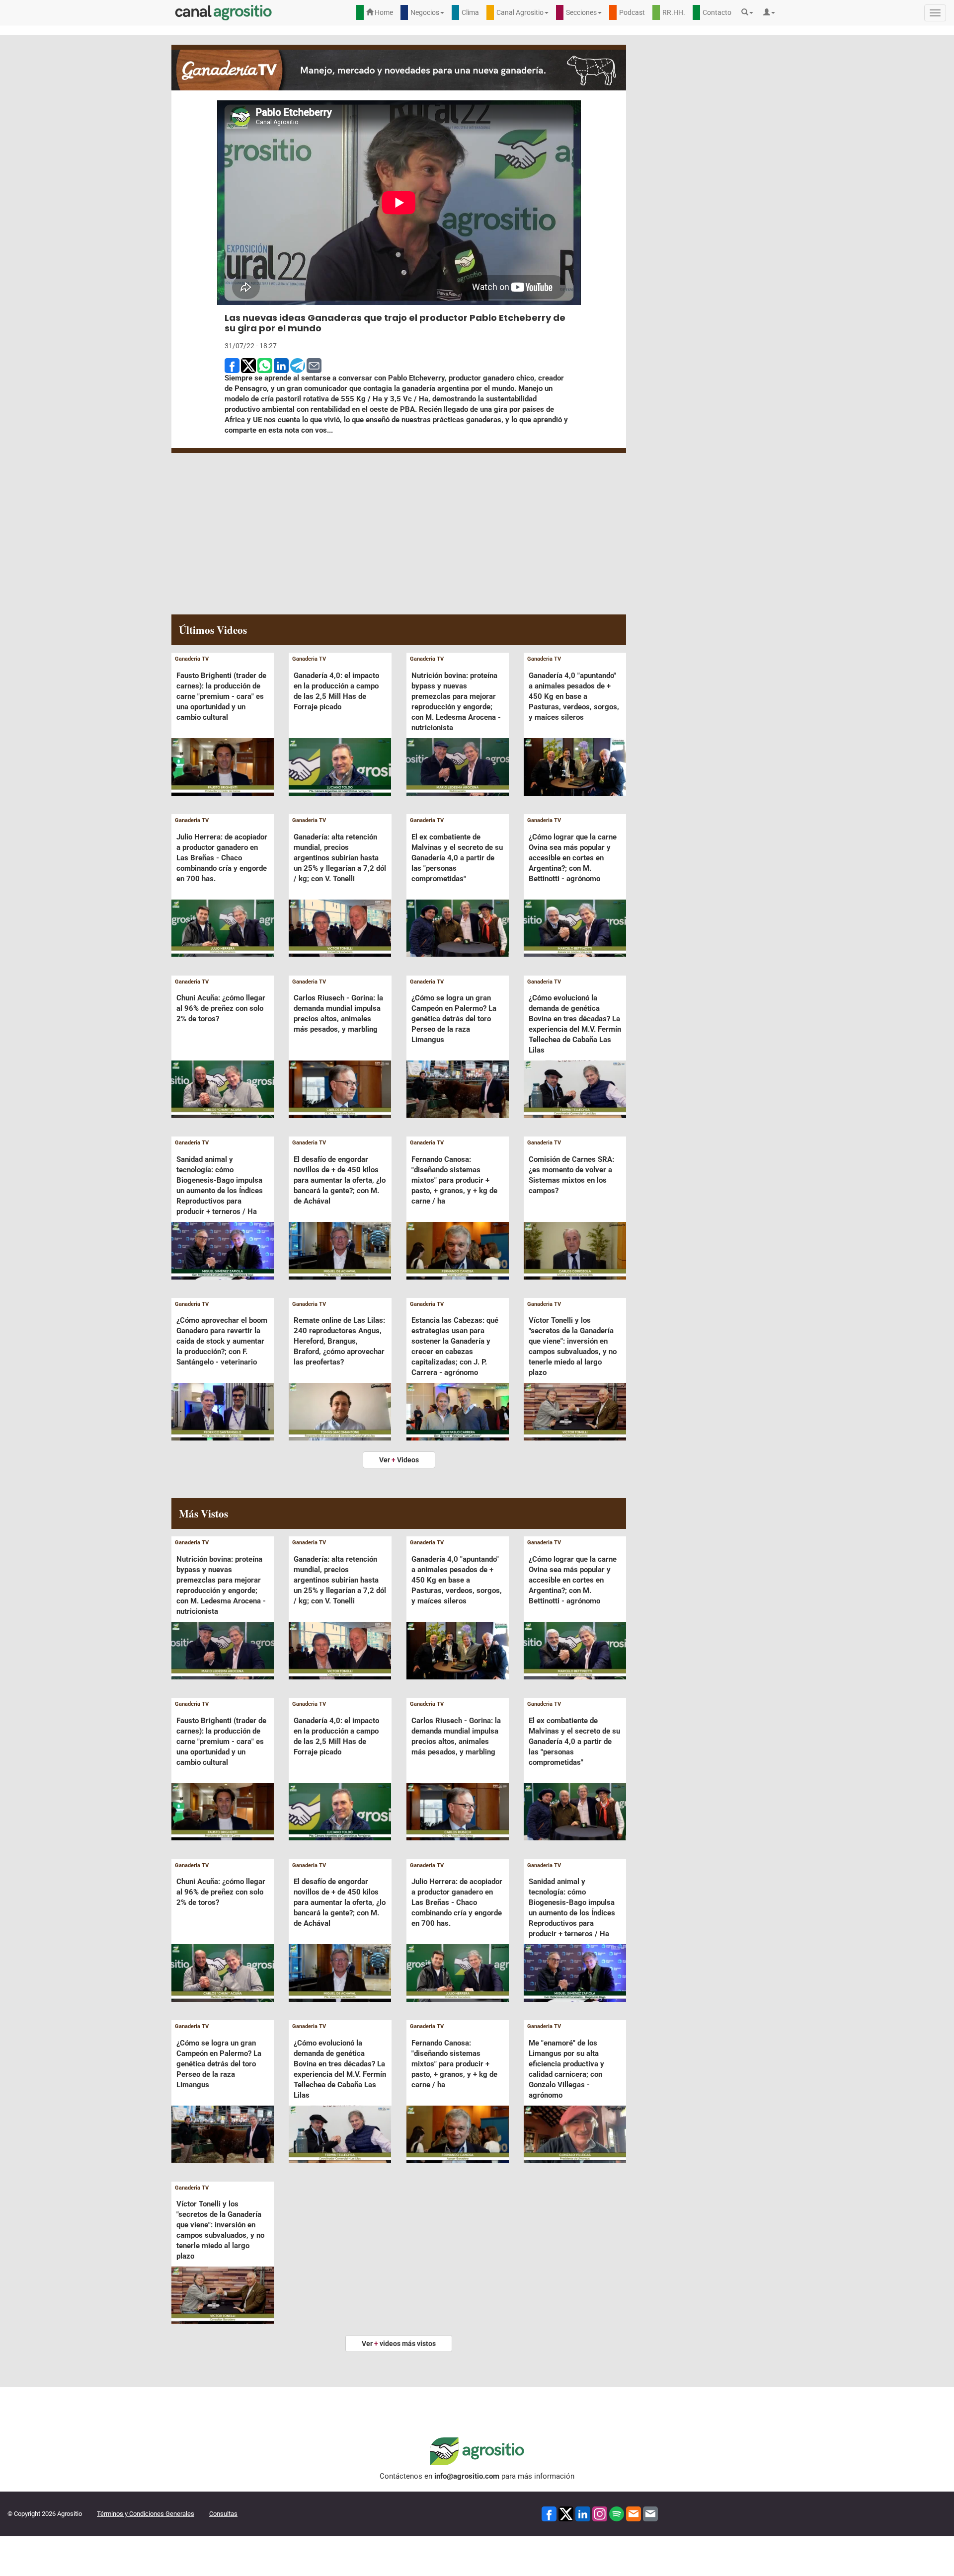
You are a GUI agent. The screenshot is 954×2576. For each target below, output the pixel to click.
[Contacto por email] (650, 2514)
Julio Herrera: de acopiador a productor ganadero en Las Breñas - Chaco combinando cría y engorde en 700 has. (222, 858)
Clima (470, 12)
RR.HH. (674, 12)
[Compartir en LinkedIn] (281, 365)
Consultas (223, 2514)
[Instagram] (600, 2514)
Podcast (632, 12)
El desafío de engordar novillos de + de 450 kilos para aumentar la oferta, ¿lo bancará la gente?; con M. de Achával (340, 1180)
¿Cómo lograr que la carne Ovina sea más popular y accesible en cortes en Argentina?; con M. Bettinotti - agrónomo (573, 858)
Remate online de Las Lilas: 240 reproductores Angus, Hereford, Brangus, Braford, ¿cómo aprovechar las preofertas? (339, 1341)
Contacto (717, 12)
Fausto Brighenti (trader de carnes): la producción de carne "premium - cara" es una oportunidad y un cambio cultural (221, 696)
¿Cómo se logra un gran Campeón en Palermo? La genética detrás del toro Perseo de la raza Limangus (454, 1019)
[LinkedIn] (583, 2514)
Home (383, 12)
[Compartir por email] (314, 365)
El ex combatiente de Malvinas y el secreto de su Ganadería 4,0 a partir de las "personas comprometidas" (457, 858)
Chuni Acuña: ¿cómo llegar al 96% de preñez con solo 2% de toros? (221, 1008)
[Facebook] (549, 2514)
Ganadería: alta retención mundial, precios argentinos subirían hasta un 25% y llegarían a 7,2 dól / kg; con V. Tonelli (340, 858)
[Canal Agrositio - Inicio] (224, 12)
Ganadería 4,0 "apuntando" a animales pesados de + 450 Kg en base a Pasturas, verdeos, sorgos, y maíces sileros (574, 696)
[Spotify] (617, 2514)
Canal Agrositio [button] (520, 12)
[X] (566, 2514)
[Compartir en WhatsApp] (265, 365)
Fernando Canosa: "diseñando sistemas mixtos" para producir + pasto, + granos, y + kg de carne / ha (454, 1180)
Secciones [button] (581, 12)
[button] (750, 12)
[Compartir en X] (248, 365)
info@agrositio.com (467, 2476)
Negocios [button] (425, 12)
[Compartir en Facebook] (232, 365)
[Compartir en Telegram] (298, 365)
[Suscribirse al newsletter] (634, 2514)
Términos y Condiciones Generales (146, 2514)
